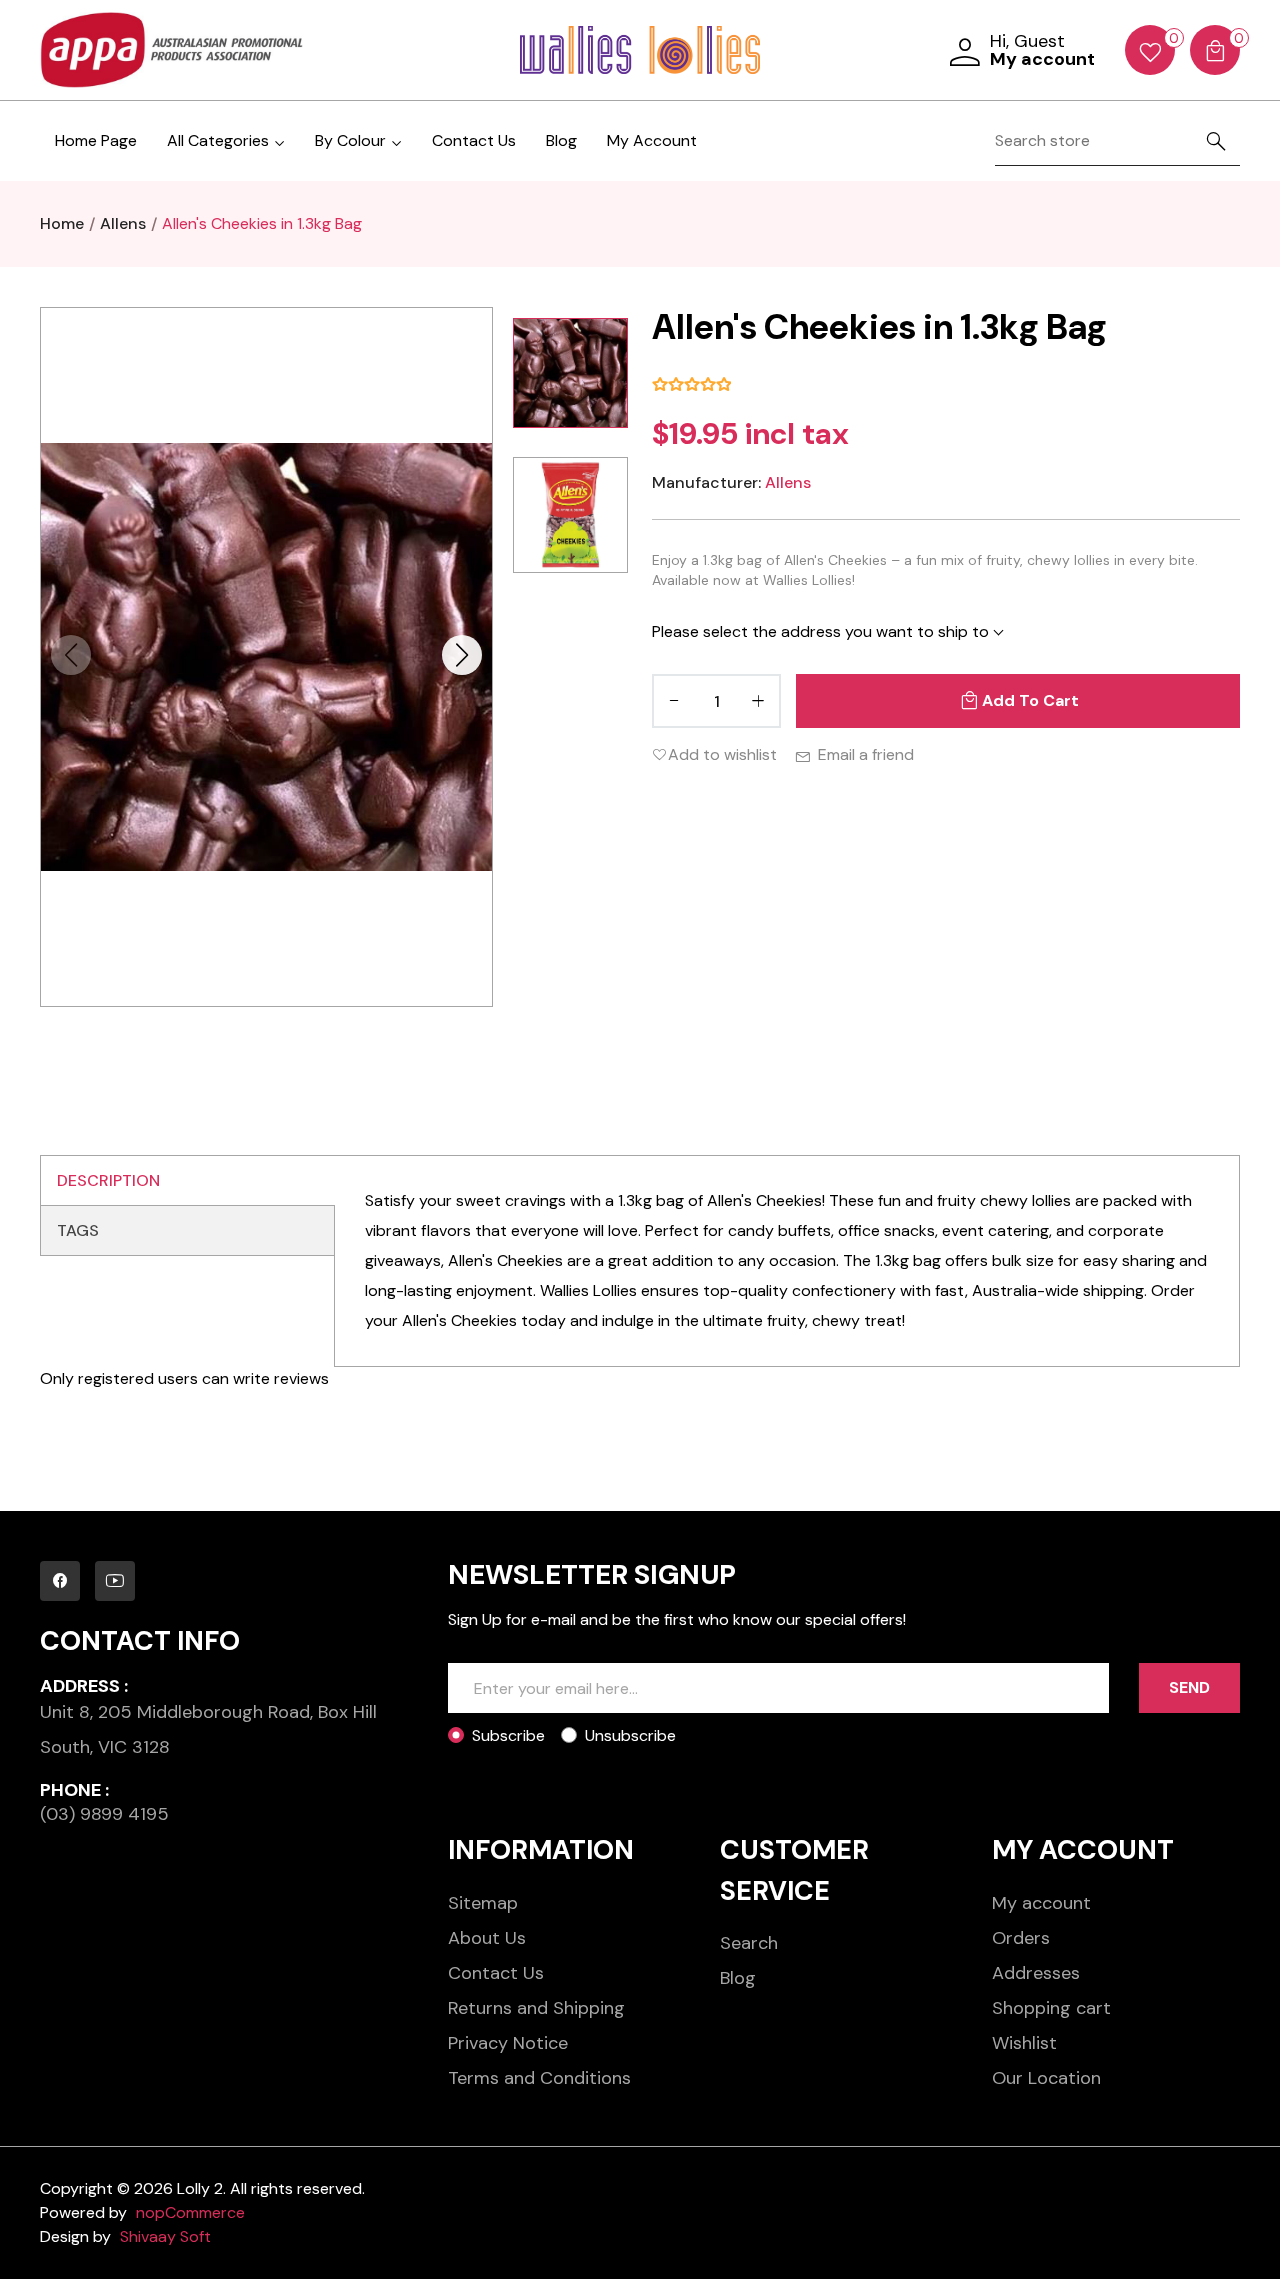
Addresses (1036, 1973)
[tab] (187, 1181)
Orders (1021, 1938)
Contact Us (474, 140)
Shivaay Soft (165, 2236)
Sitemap (483, 1903)
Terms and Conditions (539, 2078)
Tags (78, 1230)
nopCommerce (190, 2212)
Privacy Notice (508, 2043)
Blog (561, 140)
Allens (788, 482)
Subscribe (508, 1735)
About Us (487, 1938)
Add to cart (1030, 700)
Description (108, 1180)
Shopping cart (1051, 2008)
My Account (652, 140)
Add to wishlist (722, 754)
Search (749, 1943)
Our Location (1046, 2078)
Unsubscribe (630, 1735)
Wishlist (1024, 2043)
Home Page (96, 140)
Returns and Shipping (536, 2008)
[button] (462, 655)
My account (1041, 1903)
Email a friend (866, 754)
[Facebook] (60, 1581)
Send (1189, 1687)
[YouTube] (115, 1581)
